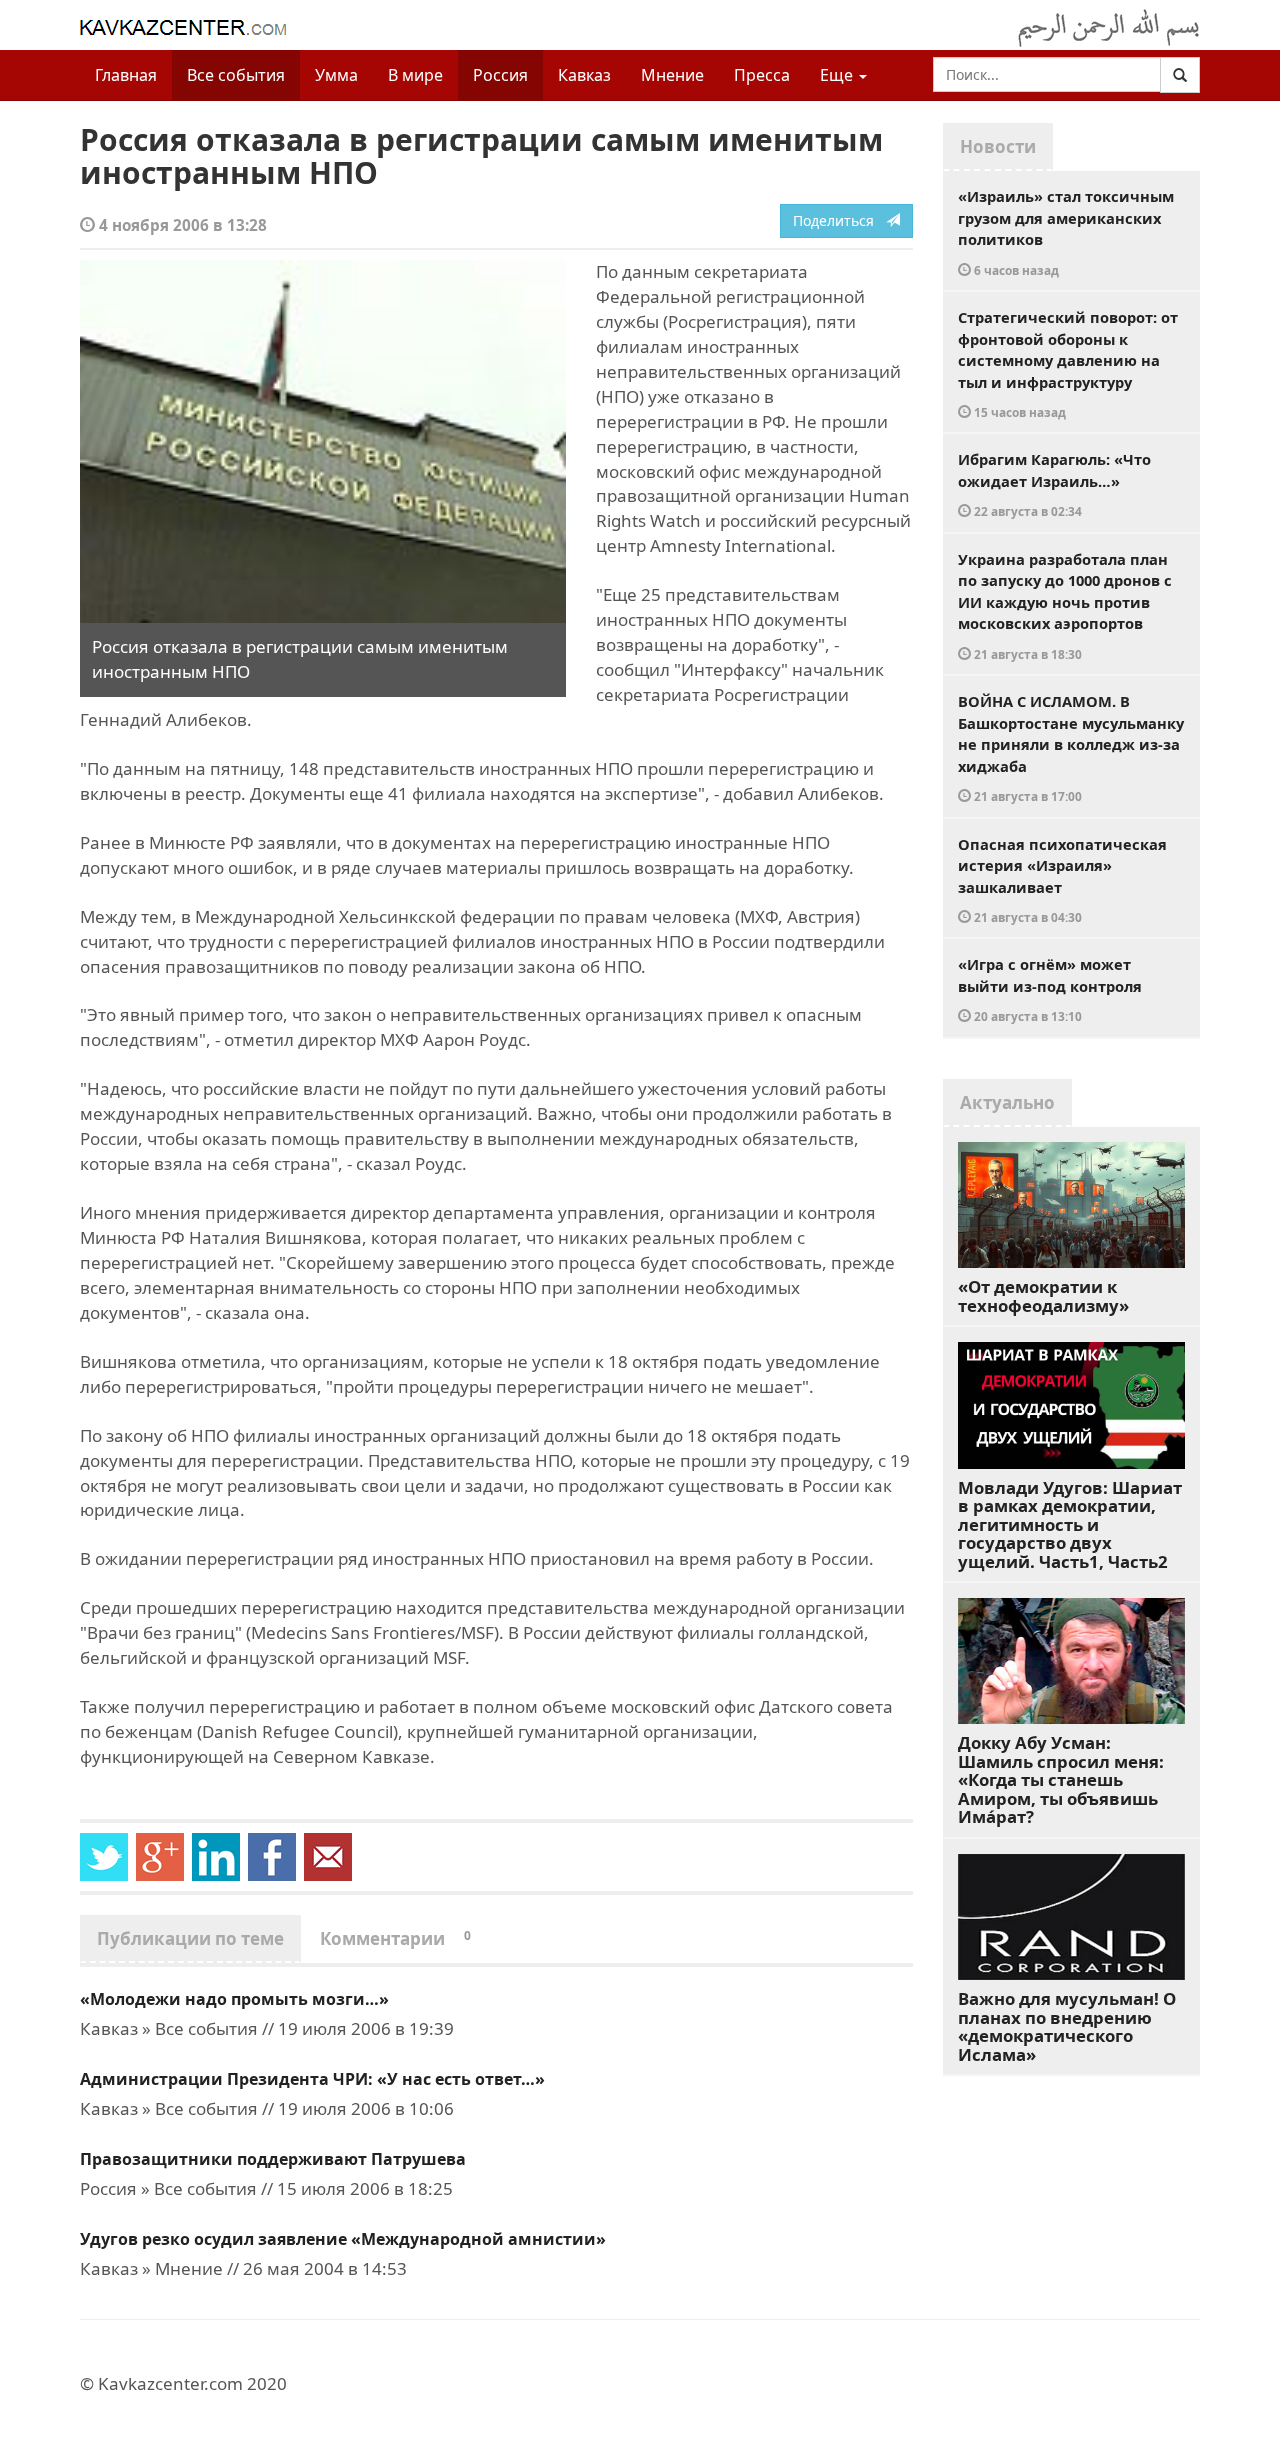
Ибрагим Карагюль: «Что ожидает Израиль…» (1054, 484)
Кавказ (584, 75)
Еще (838, 75)
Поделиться (839, 220)
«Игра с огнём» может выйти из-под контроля (1050, 989)
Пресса (762, 75)
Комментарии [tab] (395, 1938)
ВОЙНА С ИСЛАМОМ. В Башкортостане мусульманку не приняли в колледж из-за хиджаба (1071, 747)
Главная (126, 75)
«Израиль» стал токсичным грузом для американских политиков (1066, 232)
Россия (500, 75)
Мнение (672, 75)
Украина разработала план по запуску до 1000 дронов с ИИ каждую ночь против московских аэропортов (1065, 605)
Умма (336, 75)
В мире (415, 75)
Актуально (1007, 1102)
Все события (236, 75)
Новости (998, 146)
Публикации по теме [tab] (190, 1938)
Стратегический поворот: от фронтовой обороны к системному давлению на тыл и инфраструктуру (1068, 363)
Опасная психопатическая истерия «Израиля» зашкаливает (1062, 880)
